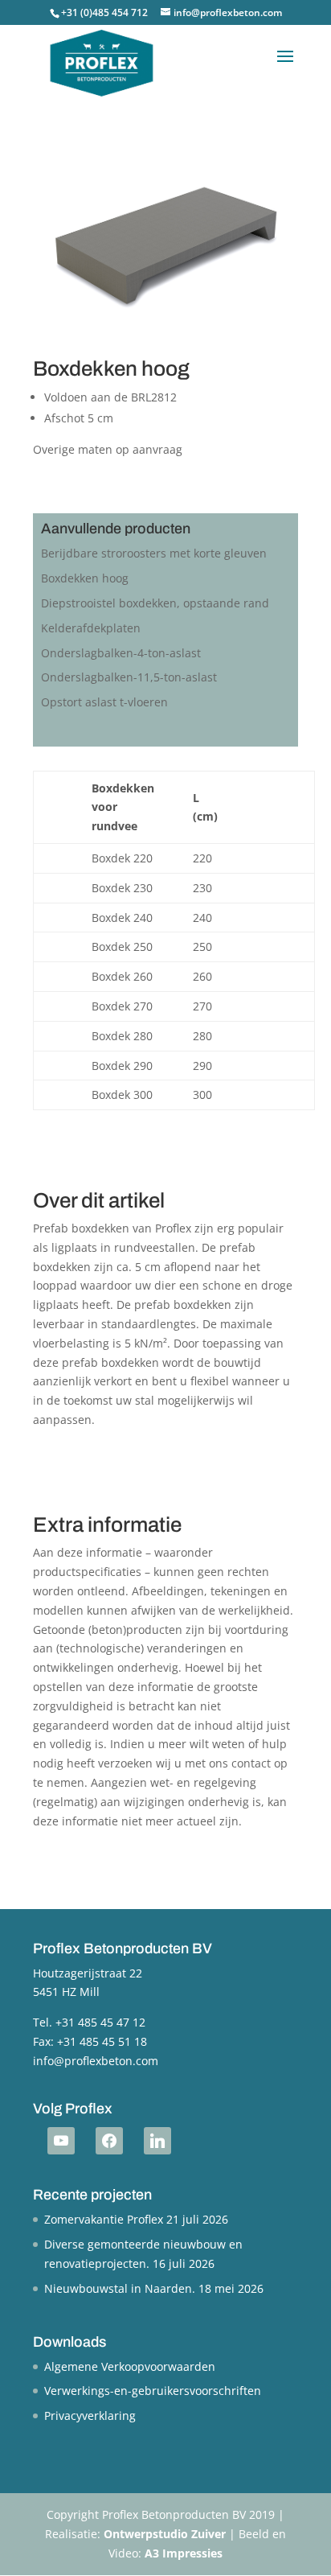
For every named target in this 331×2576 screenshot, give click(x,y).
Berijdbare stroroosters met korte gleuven (154, 553)
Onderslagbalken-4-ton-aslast (121, 653)
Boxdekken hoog (85, 578)
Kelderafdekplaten (91, 628)
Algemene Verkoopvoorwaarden (130, 2366)
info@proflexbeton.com (96, 2061)
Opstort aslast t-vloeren (104, 702)
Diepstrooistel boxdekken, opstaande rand (155, 603)
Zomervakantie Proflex (104, 2219)
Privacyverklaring (90, 2416)
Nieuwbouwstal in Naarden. (120, 2288)
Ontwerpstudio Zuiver (165, 2534)
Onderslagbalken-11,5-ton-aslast (129, 677)
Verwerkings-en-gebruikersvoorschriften (153, 2391)
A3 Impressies (184, 2553)
